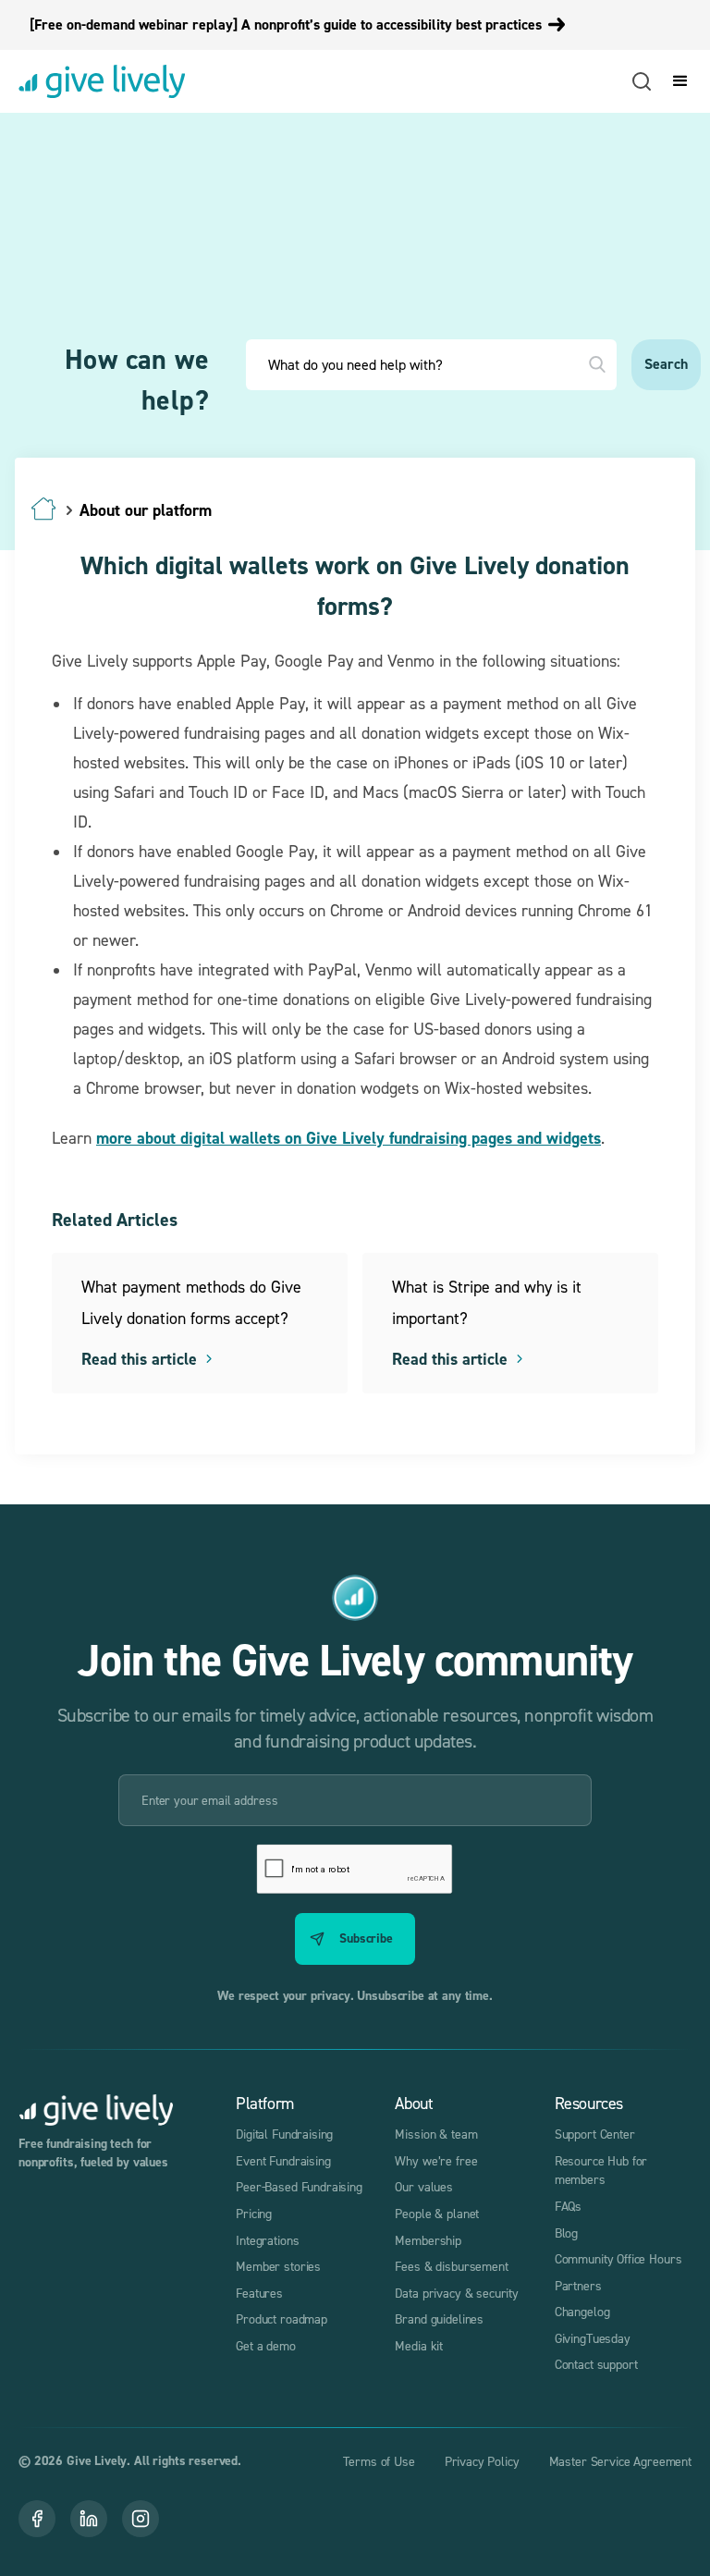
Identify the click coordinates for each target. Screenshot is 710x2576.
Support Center (595, 2134)
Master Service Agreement (620, 2461)
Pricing (254, 2213)
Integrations (267, 2240)
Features (259, 2293)
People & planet (437, 2213)
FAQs (568, 2206)
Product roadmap (282, 2318)
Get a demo (266, 2345)
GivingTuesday (593, 2338)
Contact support (596, 2364)
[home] (102, 81)
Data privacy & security (457, 2293)
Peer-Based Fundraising (299, 2186)
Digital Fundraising (284, 2134)
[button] (677, 81)
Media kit (419, 2345)
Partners (578, 2285)
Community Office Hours (618, 2258)
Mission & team (436, 2134)
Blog (566, 2233)
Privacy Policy (482, 2461)
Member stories (278, 2266)
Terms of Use (379, 2461)
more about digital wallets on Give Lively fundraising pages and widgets (349, 1138)
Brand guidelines (439, 2318)
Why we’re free (436, 2160)
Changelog (582, 2311)
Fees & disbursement (451, 2266)
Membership (428, 2240)
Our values (424, 2186)
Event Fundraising (283, 2160)
